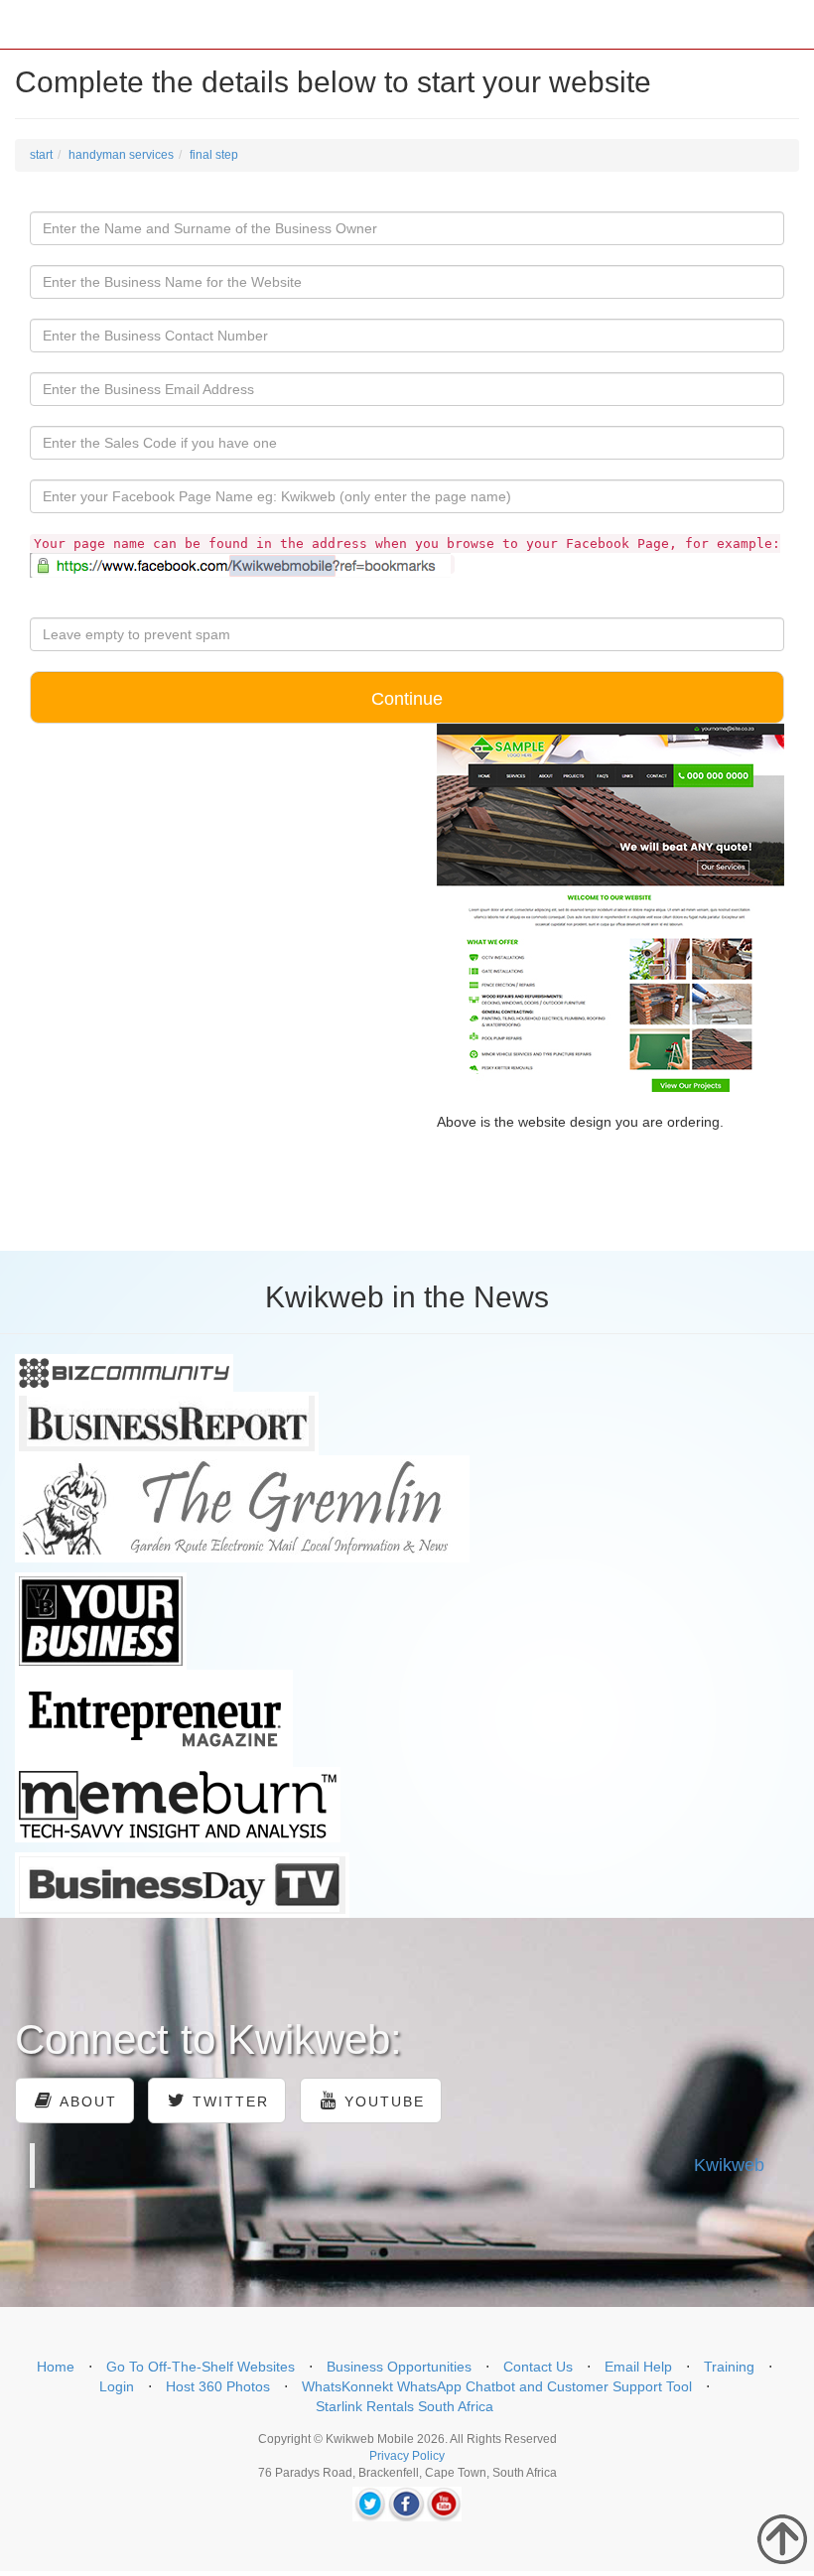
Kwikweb (729, 2165)
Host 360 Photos (218, 2386)
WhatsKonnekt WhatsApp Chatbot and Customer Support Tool (497, 2386)
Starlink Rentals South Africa (405, 2406)
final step (214, 155)
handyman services (121, 155)
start (41, 155)
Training (729, 2367)
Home (56, 2367)
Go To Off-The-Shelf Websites (201, 2367)
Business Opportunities (399, 2367)
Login (117, 2386)
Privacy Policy (407, 2456)
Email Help (638, 2367)
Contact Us (538, 2367)
